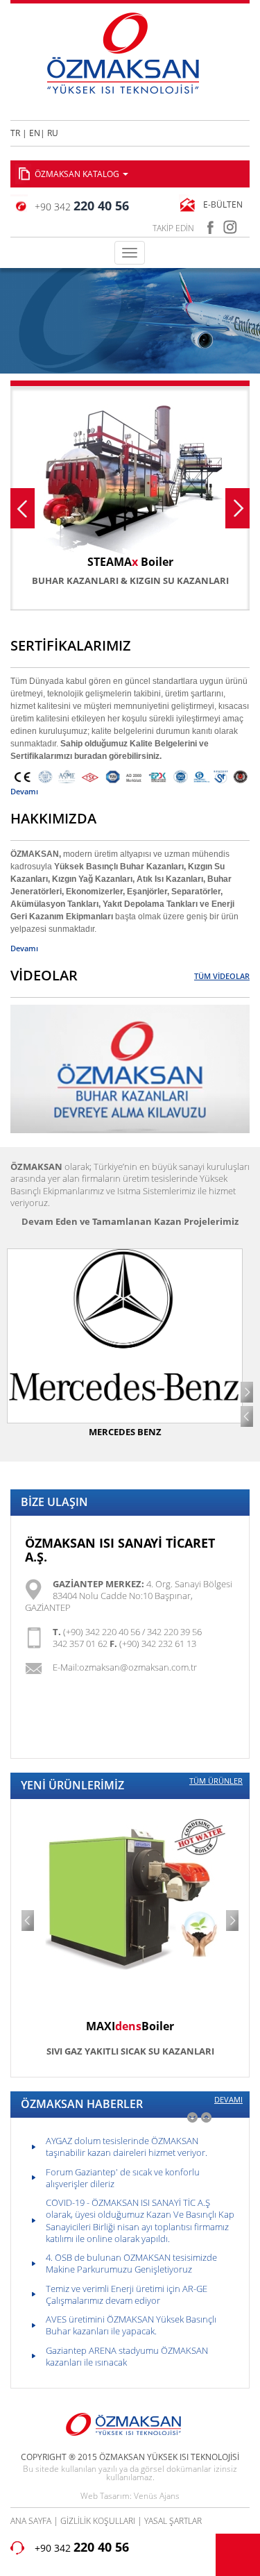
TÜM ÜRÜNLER (216, 1781)
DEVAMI (228, 2100)
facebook (210, 225)
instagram (231, 225)
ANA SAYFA (31, 2521)
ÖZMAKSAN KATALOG (78, 174)
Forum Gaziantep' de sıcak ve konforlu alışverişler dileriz (123, 2178)
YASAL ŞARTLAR (173, 2521)
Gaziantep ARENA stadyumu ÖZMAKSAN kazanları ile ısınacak (127, 2356)
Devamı (24, 791)
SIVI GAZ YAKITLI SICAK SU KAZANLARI (130, 2051)
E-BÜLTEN (223, 204)
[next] (206, 2117)
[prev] (192, 2117)
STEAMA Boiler (130, 562)
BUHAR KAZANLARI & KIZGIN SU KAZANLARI (130, 580)
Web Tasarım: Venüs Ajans (130, 2495)
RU (53, 133)
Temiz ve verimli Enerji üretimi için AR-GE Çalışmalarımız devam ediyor (127, 2294)
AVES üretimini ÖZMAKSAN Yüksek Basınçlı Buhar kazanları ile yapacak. (131, 2325)
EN (35, 133)
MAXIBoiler (130, 2026)
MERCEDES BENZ (125, 1432)
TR (15, 133)
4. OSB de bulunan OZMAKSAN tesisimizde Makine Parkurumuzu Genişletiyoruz (131, 2263)
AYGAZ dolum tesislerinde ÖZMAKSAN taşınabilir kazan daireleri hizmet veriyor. (127, 2147)
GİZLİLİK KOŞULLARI (98, 2521)
